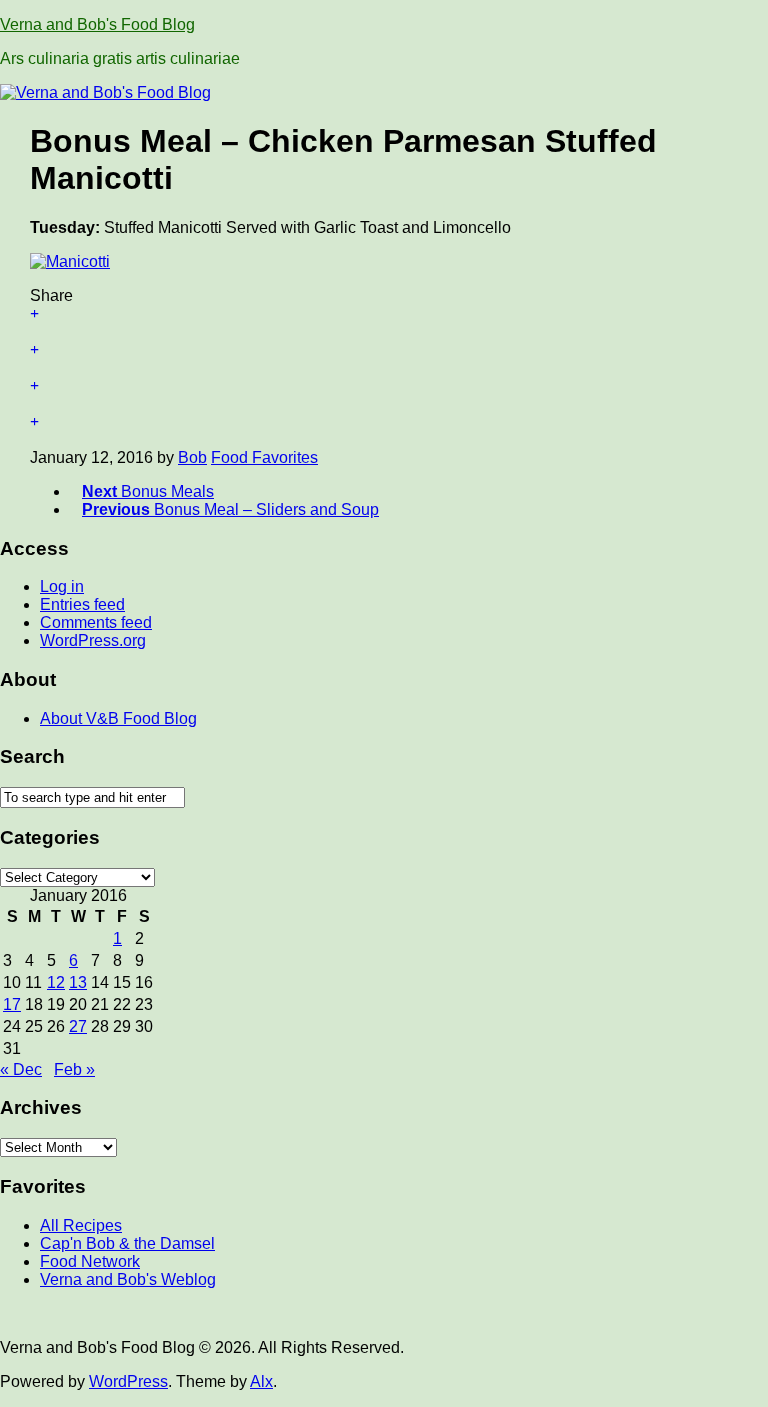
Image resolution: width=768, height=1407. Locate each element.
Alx (261, 1381)
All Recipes (81, 1225)
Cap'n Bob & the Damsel (127, 1243)
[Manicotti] (70, 261)
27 (78, 1026)
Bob (192, 457)
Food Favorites (264, 457)
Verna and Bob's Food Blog (97, 24)
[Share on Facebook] (384, 359)
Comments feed (96, 622)
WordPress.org (93, 640)
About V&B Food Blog (118, 718)
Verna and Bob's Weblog (128, 1279)
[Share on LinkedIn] (384, 431)
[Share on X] (384, 323)
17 (12, 1004)
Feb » (74, 1069)
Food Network (90, 1261)
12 (56, 982)
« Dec (21, 1069)
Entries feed (82, 604)
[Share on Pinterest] (384, 395)
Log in (62, 586)
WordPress (128, 1381)
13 (78, 982)
